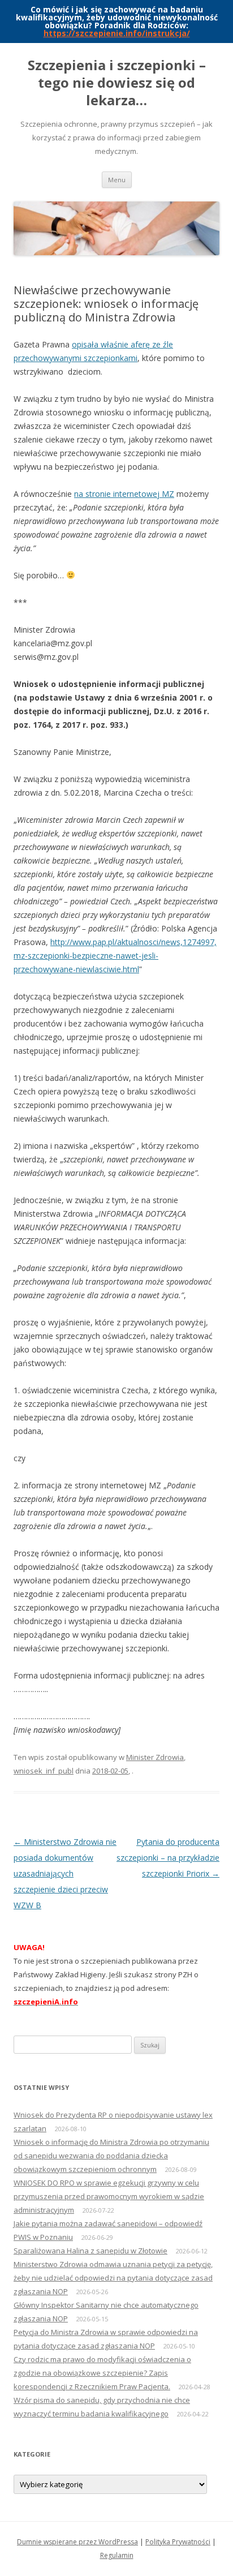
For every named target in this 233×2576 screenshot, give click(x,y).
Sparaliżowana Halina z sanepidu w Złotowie (90, 2251)
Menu (117, 180)
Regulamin (117, 2555)
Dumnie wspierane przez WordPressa (77, 2542)
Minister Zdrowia (155, 1757)
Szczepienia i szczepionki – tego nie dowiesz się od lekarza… (117, 83)
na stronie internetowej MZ (124, 494)
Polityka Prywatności (178, 2542)
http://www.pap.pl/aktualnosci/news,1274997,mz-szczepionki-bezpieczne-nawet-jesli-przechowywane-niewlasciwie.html (115, 956)
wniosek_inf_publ (44, 1771)
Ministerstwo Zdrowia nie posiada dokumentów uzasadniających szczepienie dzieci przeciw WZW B (65, 1873)
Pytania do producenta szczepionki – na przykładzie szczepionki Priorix (168, 1858)
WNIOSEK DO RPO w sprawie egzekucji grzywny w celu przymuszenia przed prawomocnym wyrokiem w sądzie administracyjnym (109, 2196)
